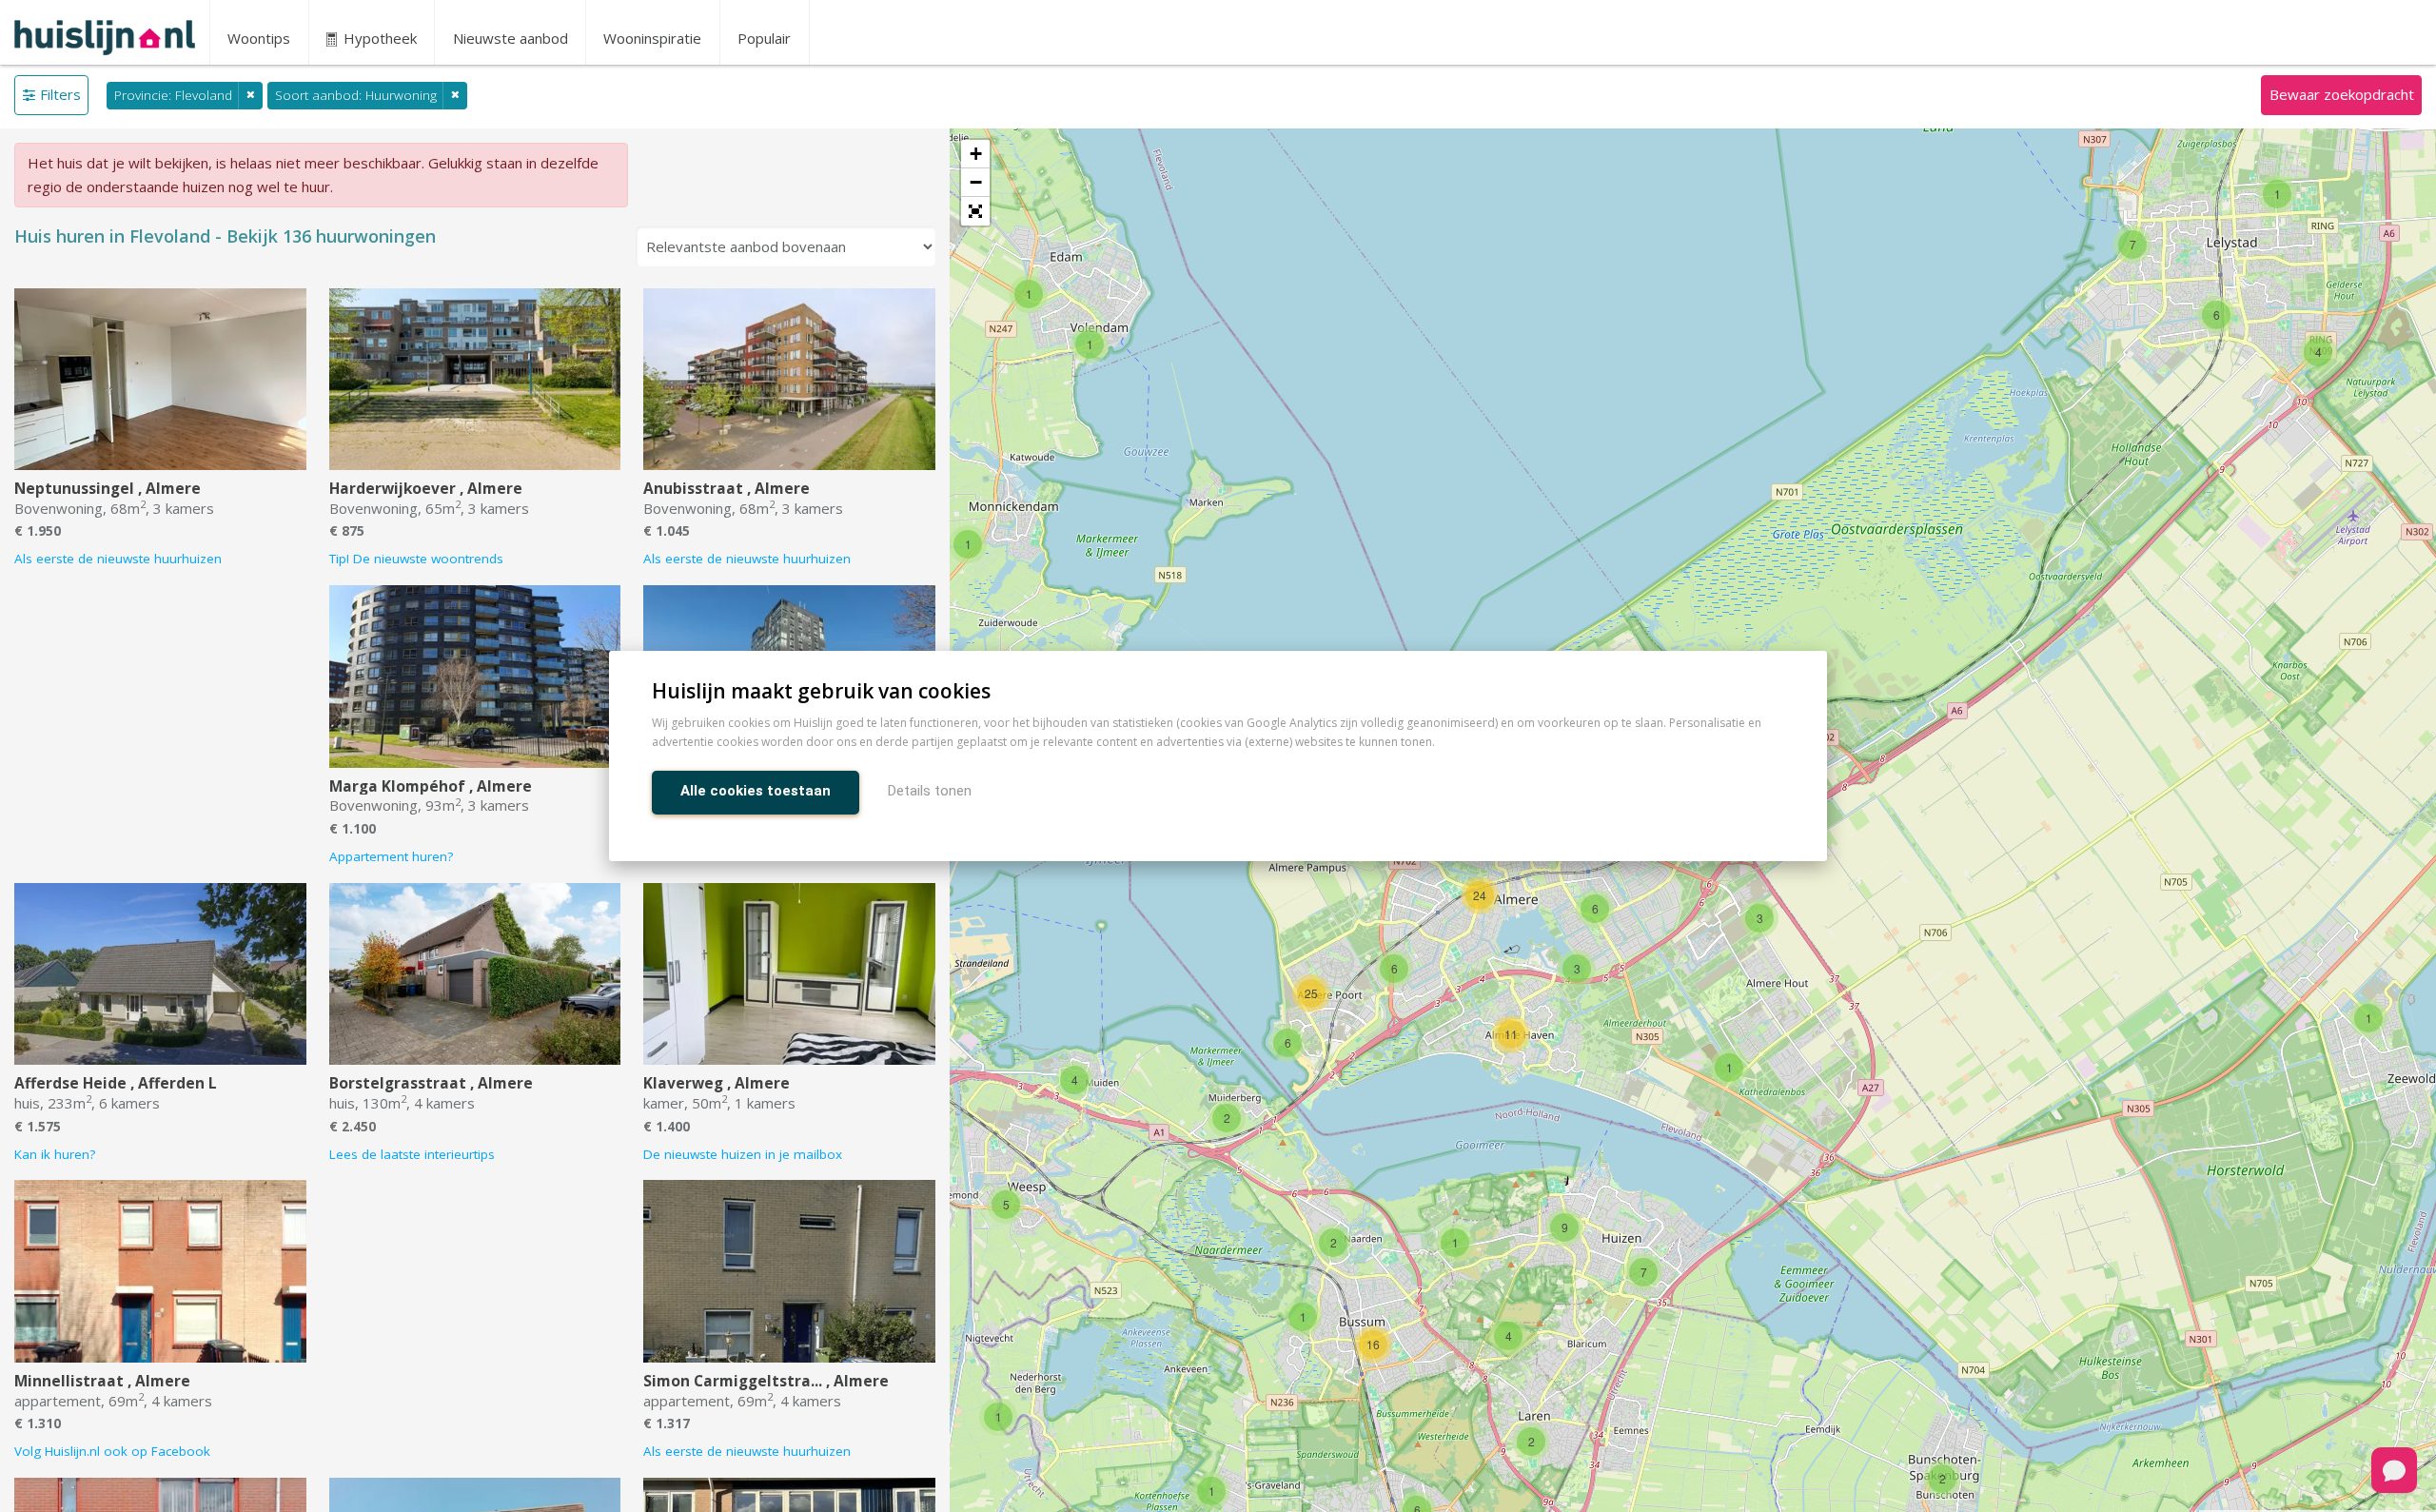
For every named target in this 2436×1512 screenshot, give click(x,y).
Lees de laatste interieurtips (412, 1154)
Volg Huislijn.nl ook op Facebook (112, 1451)
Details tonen (930, 791)
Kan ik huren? (55, 1154)
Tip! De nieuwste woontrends (416, 559)
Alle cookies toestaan (756, 791)
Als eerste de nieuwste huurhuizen (118, 559)
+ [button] (976, 154)
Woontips (259, 38)
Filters (60, 94)
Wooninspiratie (652, 38)
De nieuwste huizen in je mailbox (743, 1154)
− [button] (976, 182)
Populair (764, 38)
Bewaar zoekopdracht (2342, 94)
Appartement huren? (391, 856)
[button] (975, 211)
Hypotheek (378, 38)
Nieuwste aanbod (511, 38)
